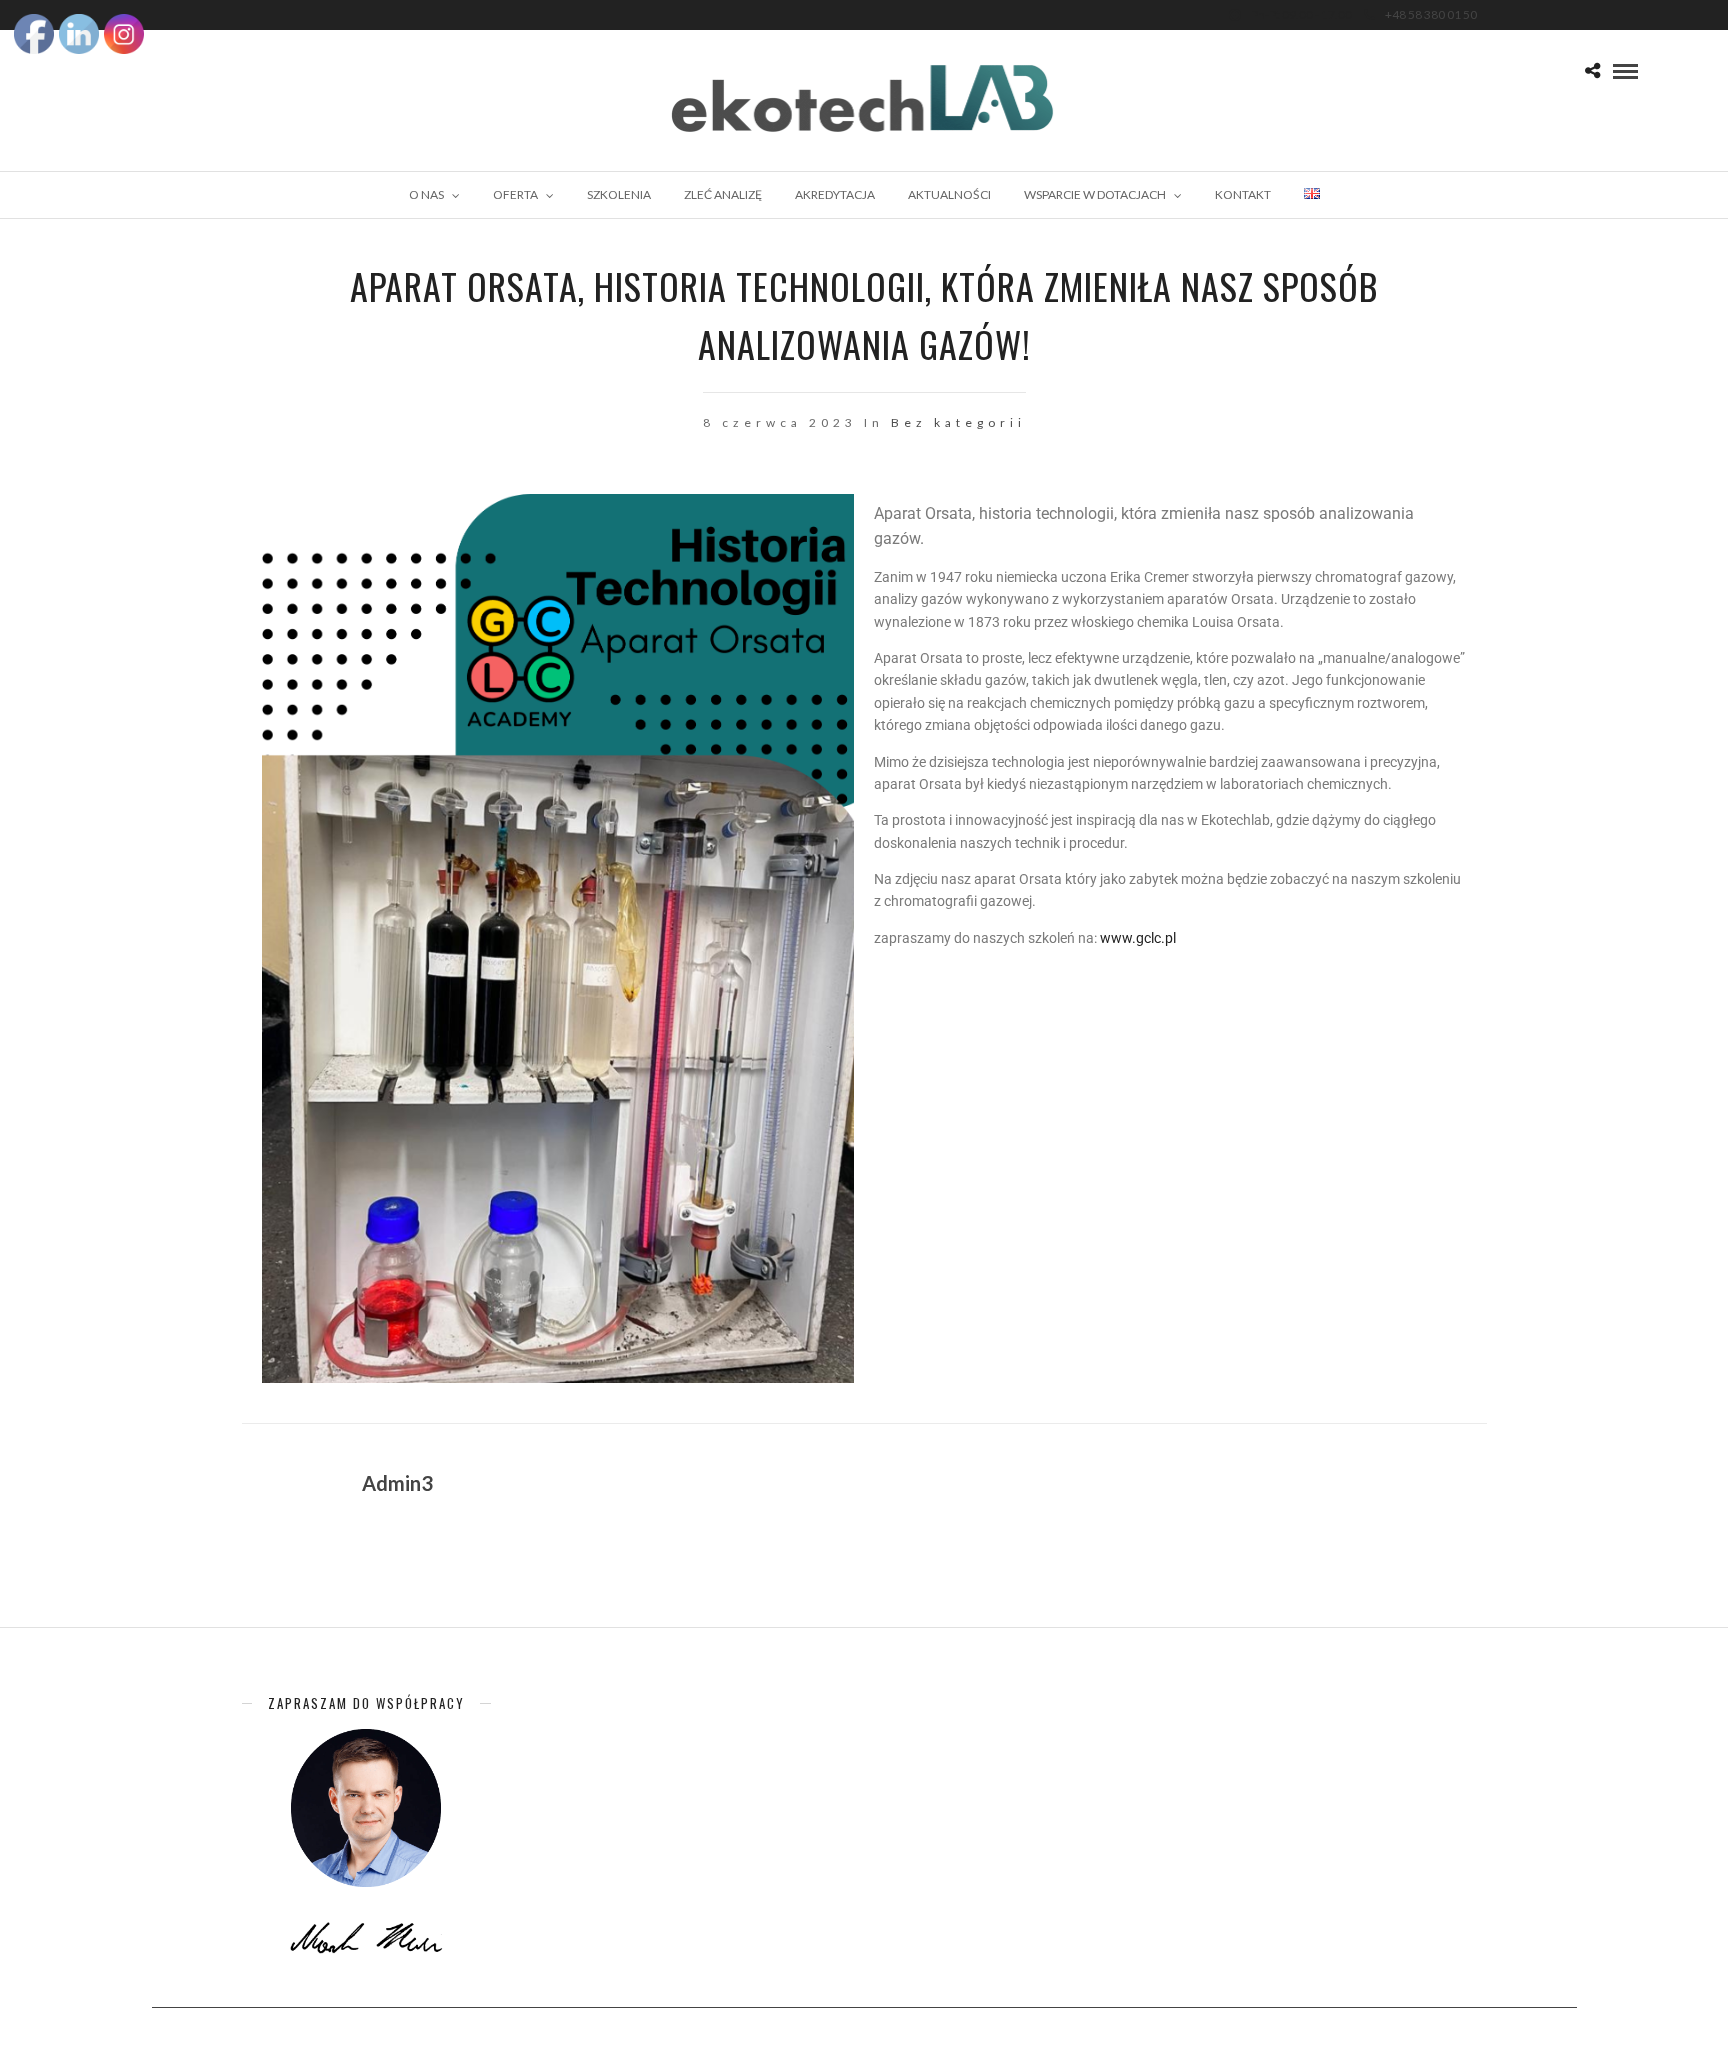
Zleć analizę (723, 194)
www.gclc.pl (1138, 938)
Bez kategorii (958, 422)
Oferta (515, 194)
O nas (426, 194)
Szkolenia (619, 194)
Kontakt (1243, 194)
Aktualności (949, 194)
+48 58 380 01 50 (1431, 14)
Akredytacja (835, 194)
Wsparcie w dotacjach (1095, 194)
